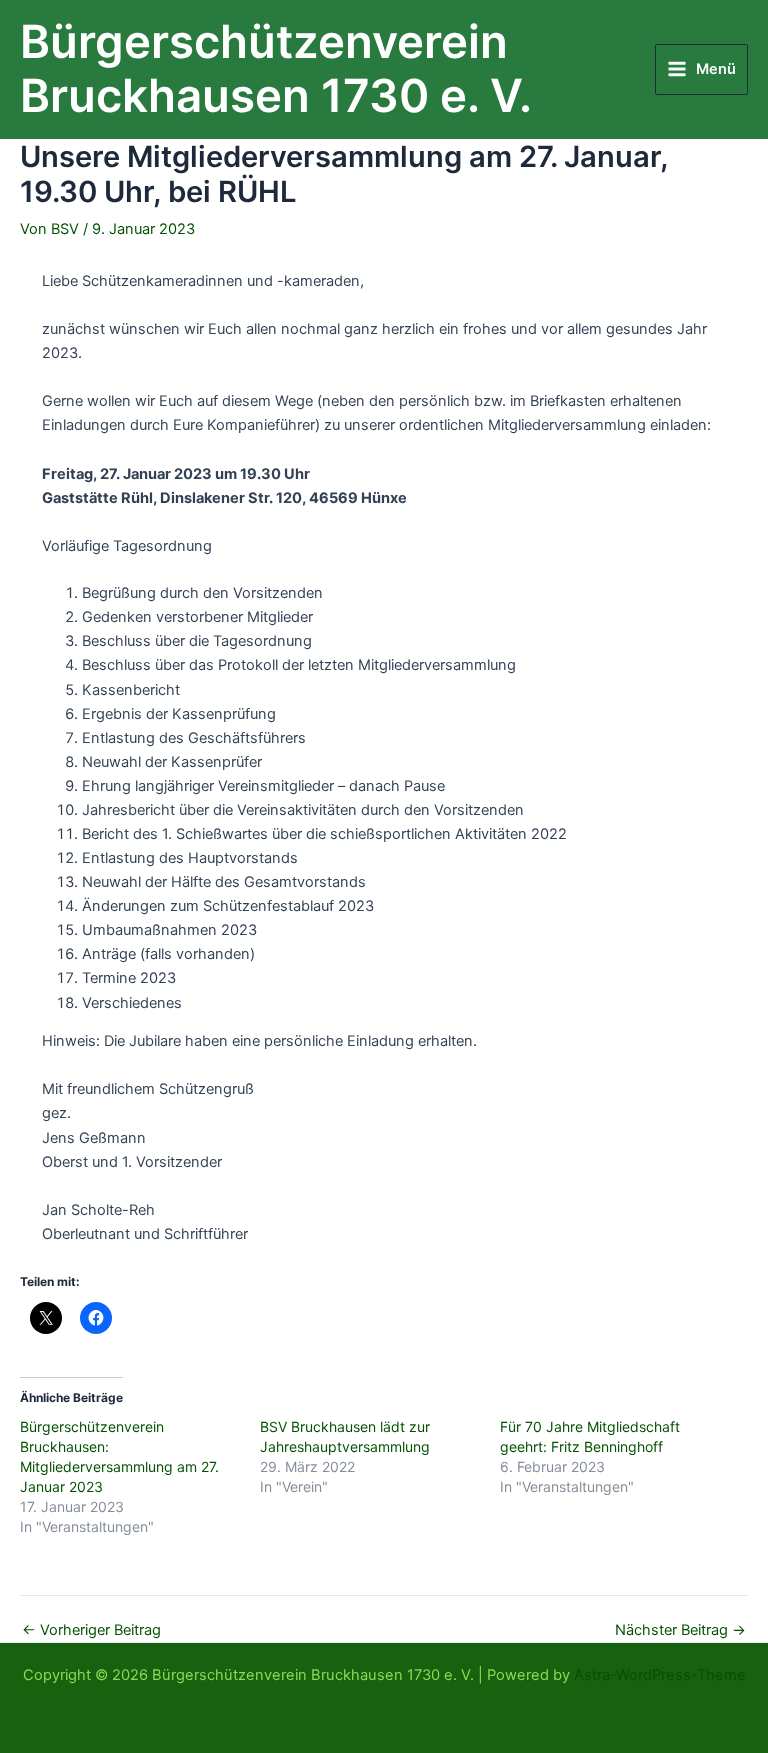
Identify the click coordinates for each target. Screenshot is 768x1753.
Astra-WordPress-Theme (660, 1675)
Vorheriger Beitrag (91, 1630)
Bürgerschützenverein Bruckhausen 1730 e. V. (276, 69)
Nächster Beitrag (680, 1630)
